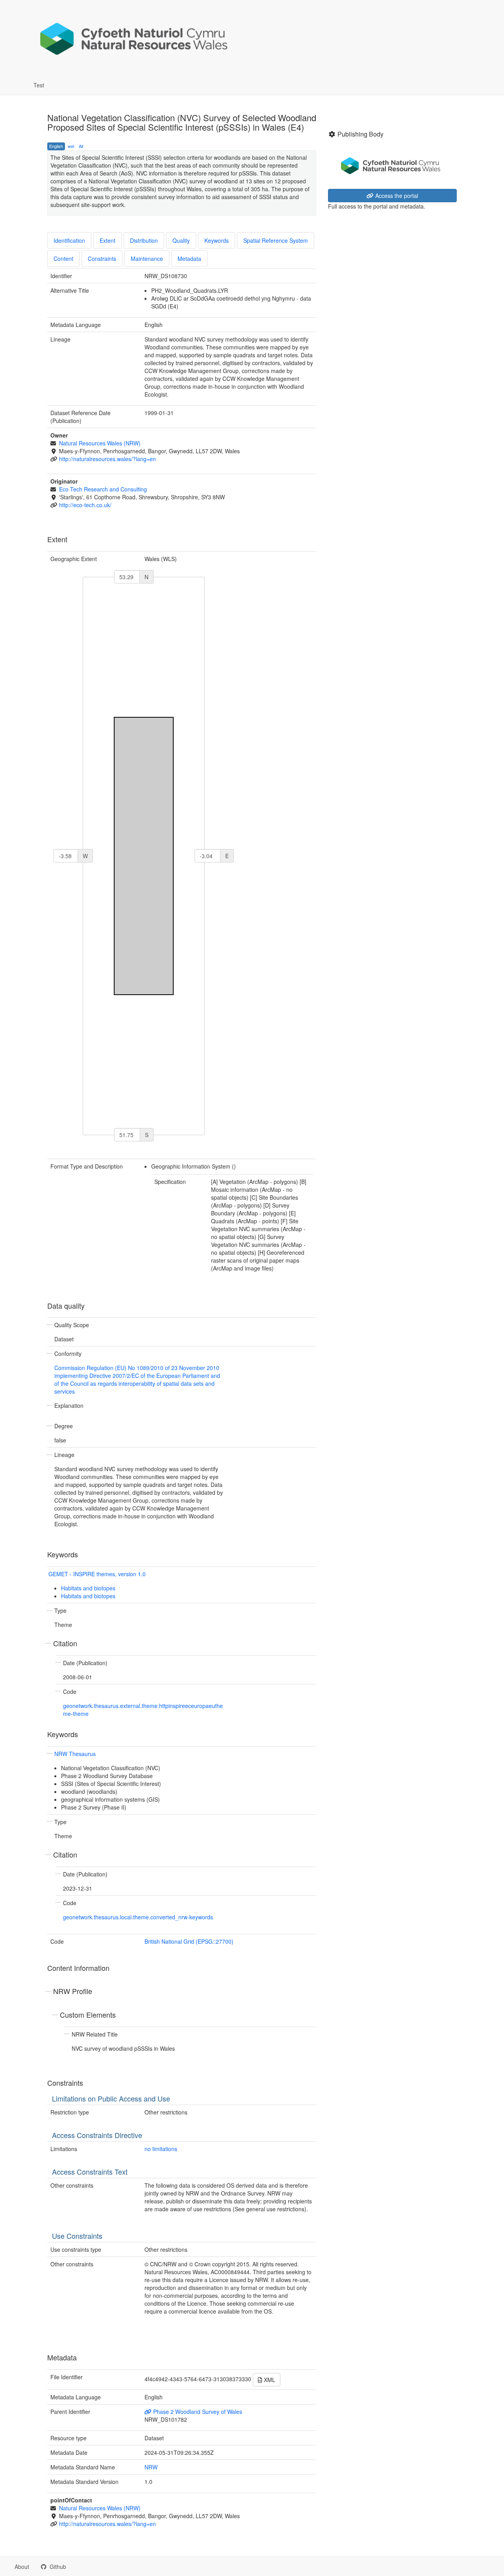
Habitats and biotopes (88, 1588)
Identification (69, 240)
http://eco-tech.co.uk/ (85, 505)
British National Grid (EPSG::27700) (189, 1941)
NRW (151, 2467)
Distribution (144, 240)
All (81, 146)
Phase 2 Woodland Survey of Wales (197, 2412)
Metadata (189, 259)
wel (71, 146)
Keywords (217, 240)
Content (63, 259)
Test (39, 85)
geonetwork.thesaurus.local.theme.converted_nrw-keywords (138, 1917)
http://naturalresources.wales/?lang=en (107, 459)
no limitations (161, 2149)
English (56, 146)
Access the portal (396, 196)
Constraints (102, 259)
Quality (181, 240)
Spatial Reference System (276, 240)
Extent (107, 240)
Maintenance (147, 259)
